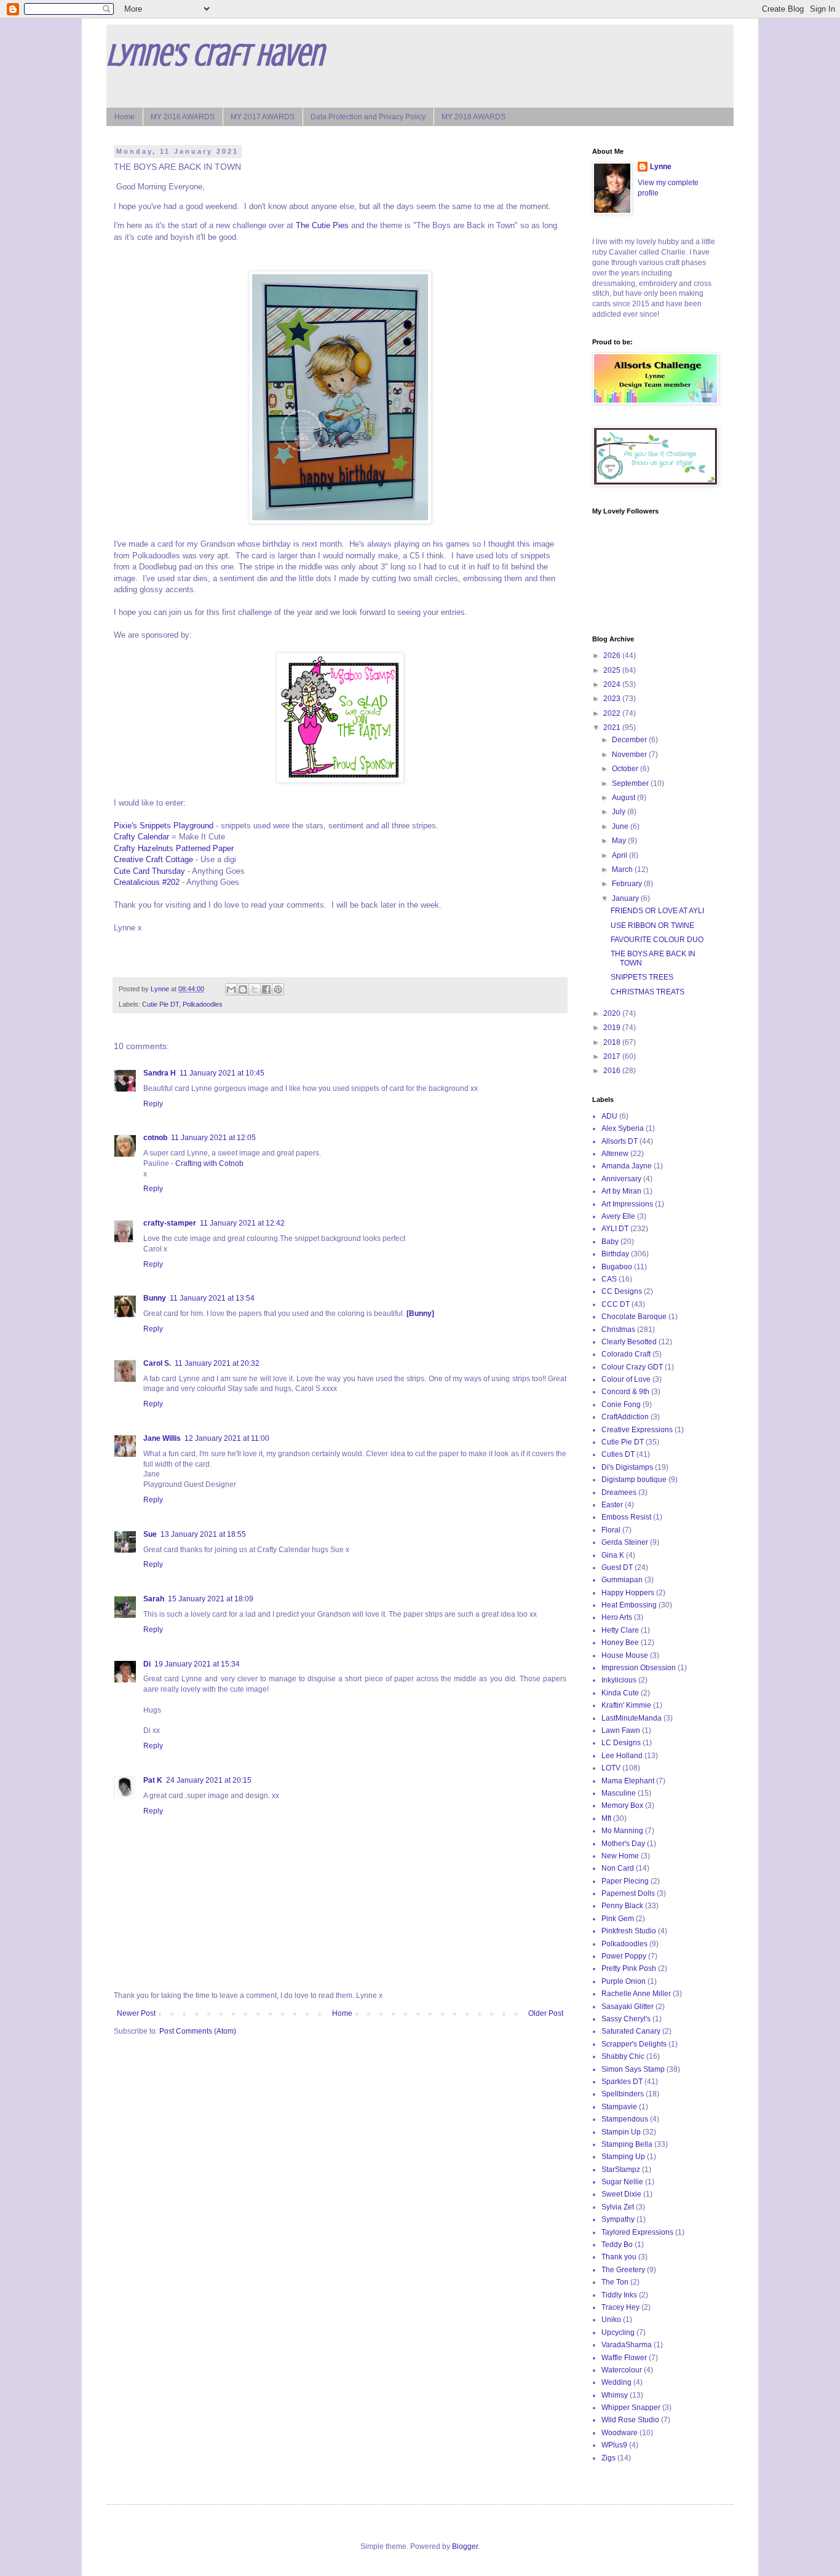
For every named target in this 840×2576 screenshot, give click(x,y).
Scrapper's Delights (634, 2044)
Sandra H (160, 1073)
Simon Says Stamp (633, 2069)
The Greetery (623, 2270)
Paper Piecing (625, 1881)
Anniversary (621, 1179)
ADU (609, 1116)
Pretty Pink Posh (629, 1968)
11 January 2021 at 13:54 (212, 1298)
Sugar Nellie (622, 2182)
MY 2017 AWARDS (263, 117)
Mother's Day (623, 1844)
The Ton (615, 2282)
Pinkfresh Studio (629, 1931)
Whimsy (615, 2395)
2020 (613, 1013)
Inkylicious (619, 1680)
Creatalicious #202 (147, 882)
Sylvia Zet (618, 2207)
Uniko (611, 2320)
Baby (610, 1242)
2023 (613, 699)
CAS (609, 1279)
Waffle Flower (624, 2358)
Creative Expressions (637, 1430)
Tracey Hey (620, 2307)
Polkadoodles (203, 1004)
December (630, 740)
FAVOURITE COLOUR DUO (657, 940)
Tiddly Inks (619, 2295)
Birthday (615, 1254)
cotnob (155, 1138)
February (628, 884)
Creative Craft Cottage (153, 859)
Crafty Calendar (141, 837)
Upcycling (618, 2332)
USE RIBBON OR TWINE (652, 925)
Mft (606, 1818)
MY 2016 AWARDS (183, 117)
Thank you (619, 2257)
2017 (613, 1056)
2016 (613, 1071)
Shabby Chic (623, 2056)
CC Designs (622, 1291)
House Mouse (625, 1655)
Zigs (608, 2458)
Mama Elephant (628, 1781)
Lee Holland (622, 1756)
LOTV (611, 1768)
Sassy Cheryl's (626, 2019)
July (620, 812)
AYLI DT (615, 1229)
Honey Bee (620, 1643)
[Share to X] (255, 989)
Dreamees (619, 1492)
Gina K (613, 1555)
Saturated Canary (631, 2031)
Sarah (154, 1599)
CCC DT (616, 1304)
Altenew (615, 1154)
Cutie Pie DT (160, 1004)
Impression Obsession (639, 1668)
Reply (153, 1104)
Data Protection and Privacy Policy (368, 117)
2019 (613, 1028)
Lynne (661, 167)
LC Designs (621, 1743)
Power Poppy (624, 1956)
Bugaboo (617, 1267)
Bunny (155, 1298)
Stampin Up (621, 2132)
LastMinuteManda (632, 1718)
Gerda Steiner (625, 1542)
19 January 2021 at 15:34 (197, 1664)
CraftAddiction (625, 1417)
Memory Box (622, 1805)
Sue (150, 1534)
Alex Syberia (623, 1128)
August (624, 798)
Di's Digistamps (627, 1467)
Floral (611, 1530)
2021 (613, 727)
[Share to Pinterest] (278, 989)
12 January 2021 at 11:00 (227, 1438)
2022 (613, 713)
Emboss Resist (626, 1517)
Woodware (620, 2433)
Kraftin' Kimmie (626, 1705)
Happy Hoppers (628, 1593)
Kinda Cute (620, 1693)
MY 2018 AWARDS (473, 117)
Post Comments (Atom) (198, 2031)
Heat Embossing (629, 1605)
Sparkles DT (622, 2082)
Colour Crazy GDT (632, 1367)
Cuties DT (618, 1454)
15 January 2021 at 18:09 (211, 1599)
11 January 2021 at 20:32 (217, 1363)
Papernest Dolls (628, 1893)
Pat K (153, 1780)
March (623, 870)
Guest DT (617, 1567)
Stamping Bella (627, 2144)
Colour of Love (626, 1379)
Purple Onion (624, 1981)
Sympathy (618, 2219)
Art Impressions (627, 1204)
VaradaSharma (627, 2345)
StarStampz (621, 2170)
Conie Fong (621, 1405)
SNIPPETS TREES (642, 977)
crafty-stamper (170, 1223)
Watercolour (622, 2370)
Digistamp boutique (634, 1480)
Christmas (618, 1330)
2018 (613, 1042)
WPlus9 (614, 2445)
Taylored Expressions (637, 2232)
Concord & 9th (625, 1392)
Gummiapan (622, 1580)
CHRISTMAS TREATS (648, 992)
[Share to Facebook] (266, 989)
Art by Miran (621, 1191)
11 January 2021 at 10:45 (222, 1073)
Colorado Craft (626, 1354)
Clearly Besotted (629, 1342)
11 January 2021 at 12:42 (242, 1223)
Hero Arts (617, 1617)
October (626, 769)
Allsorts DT (620, 1141)
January (626, 898)
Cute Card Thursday (149, 871)
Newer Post (136, 2013)
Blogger (465, 2546)
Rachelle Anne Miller (636, 1994)
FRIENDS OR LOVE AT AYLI (657, 911)
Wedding (616, 2382)
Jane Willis (162, 1438)
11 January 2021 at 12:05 (213, 1138)
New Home (620, 1856)
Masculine (619, 1793)
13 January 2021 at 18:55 (203, 1534)
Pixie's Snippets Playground (164, 826)
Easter (612, 1505)
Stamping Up (623, 2157)
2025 (613, 670)
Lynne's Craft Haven (215, 55)
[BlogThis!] (243, 989)
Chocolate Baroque (634, 1317)
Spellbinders (623, 2094)
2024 (613, 684)
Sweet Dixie (621, 2194)
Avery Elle (618, 1216)
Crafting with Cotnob (209, 1163)
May (620, 841)
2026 (613, 656)
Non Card (618, 1868)
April (620, 855)
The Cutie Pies (322, 225)
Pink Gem (618, 1919)
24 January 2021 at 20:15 (209, 1780)
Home (125, 117)
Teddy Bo (617, 2245)
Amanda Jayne (627, 1166)
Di (147, 1664)
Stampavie (619, 2107)
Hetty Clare (620, 1630)
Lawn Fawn (621, 1730)
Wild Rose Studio (630, 2420)
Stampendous (625, 2119)
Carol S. (157, 1363)
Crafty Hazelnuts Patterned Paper (174, 848)
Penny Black (622, 1906)
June (621, 826)
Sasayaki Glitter (628, 2007)
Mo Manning (622, 1831)
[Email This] (231, 989)
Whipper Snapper (631, 2408)
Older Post (546, 2013)
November (630, 755)
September (631, 783)
